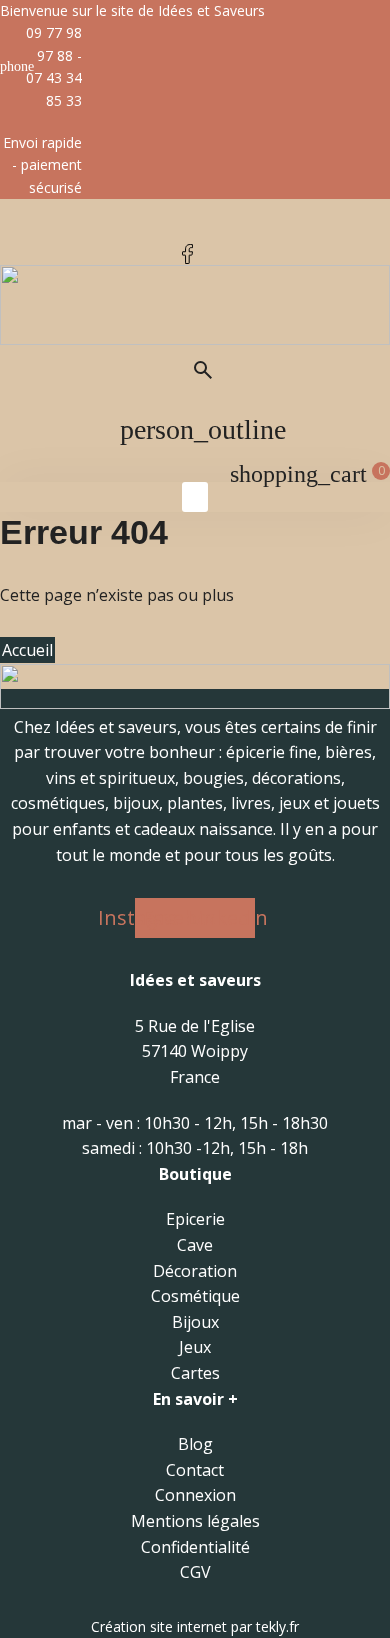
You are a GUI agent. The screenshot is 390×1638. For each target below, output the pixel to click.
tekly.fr (277, 1626)
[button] (195, 497)
